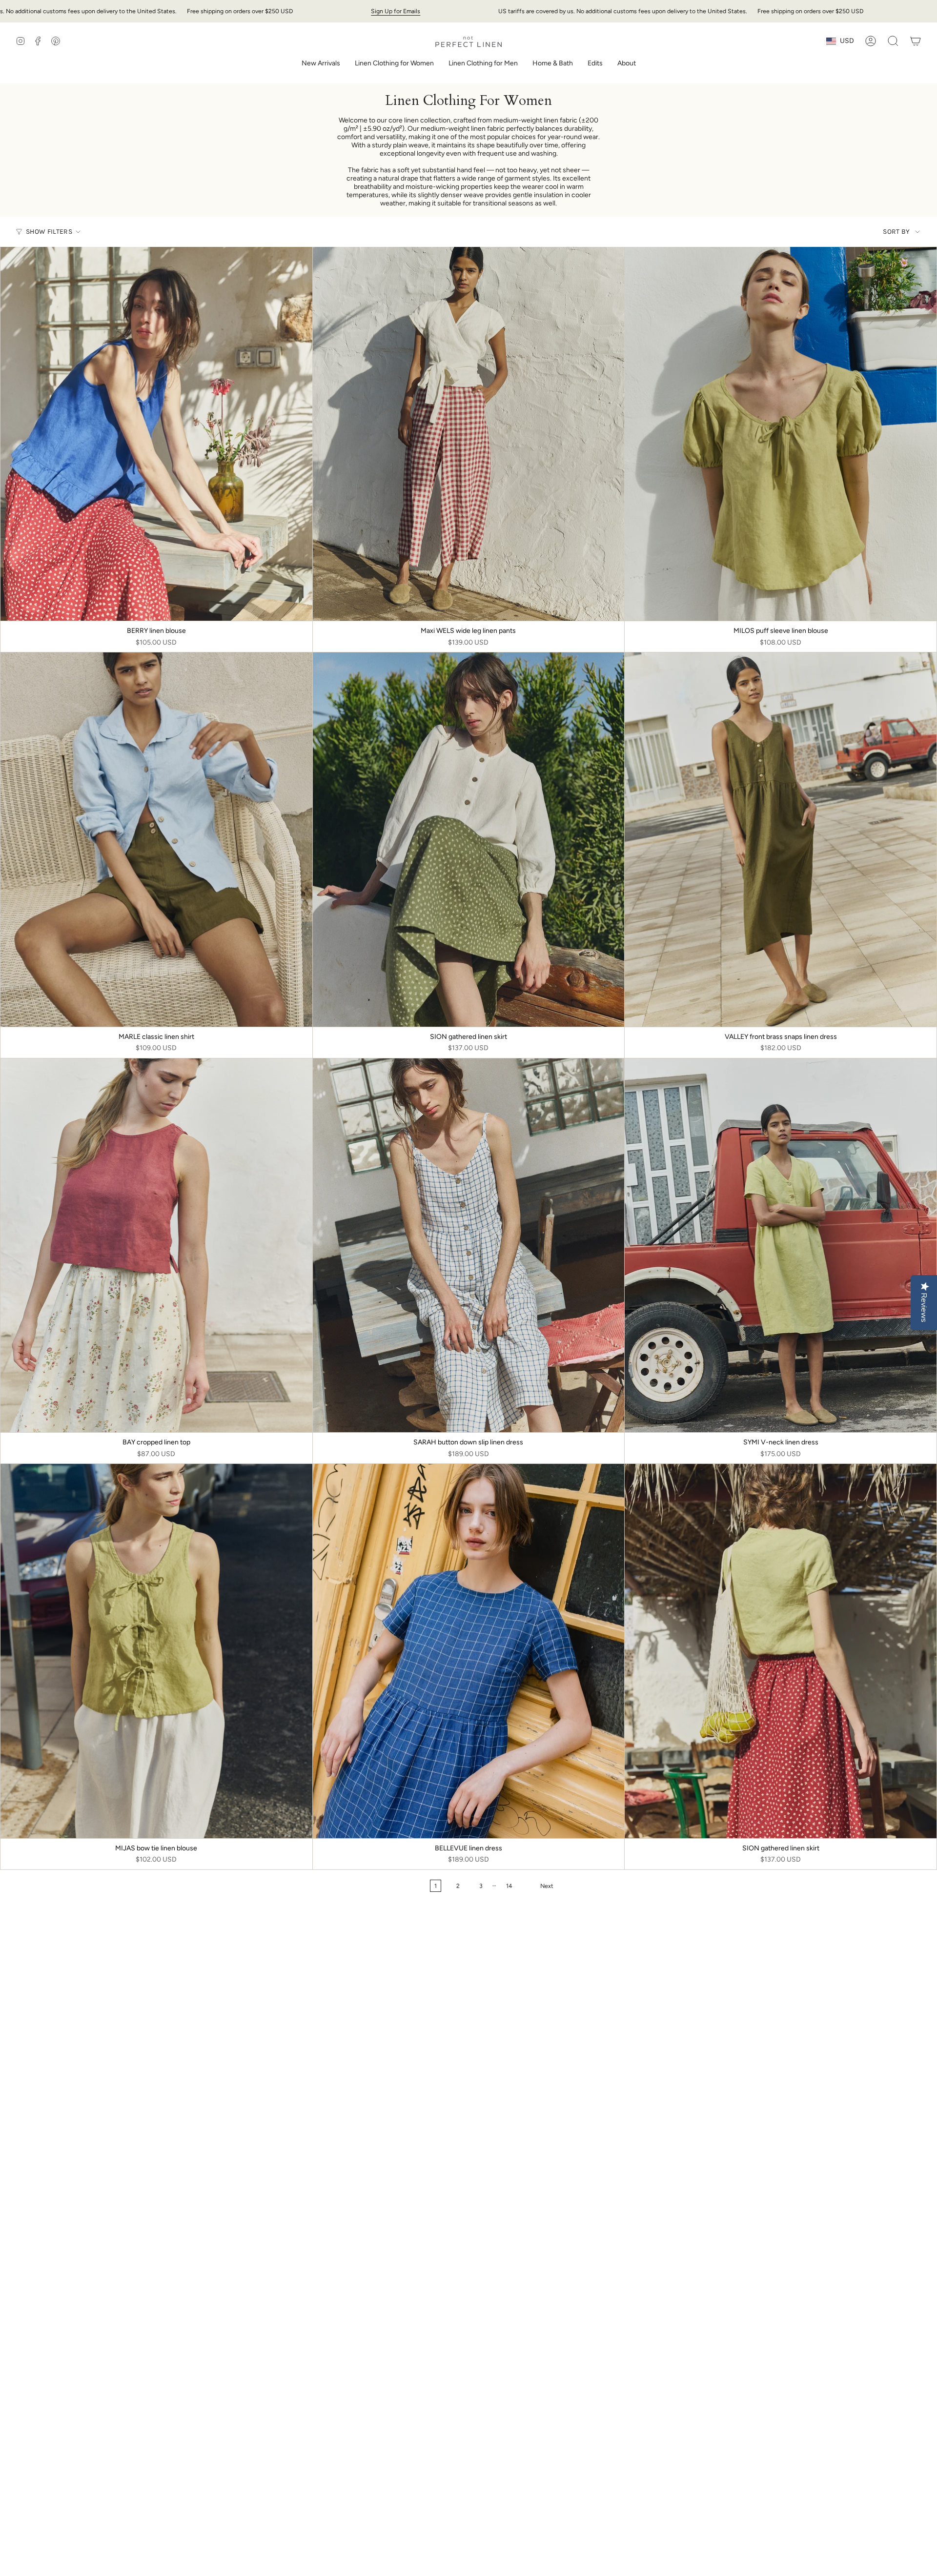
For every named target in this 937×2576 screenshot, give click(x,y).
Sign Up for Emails (396, 11)
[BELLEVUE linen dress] (469, 1651)
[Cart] (916, 41)
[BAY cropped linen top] (156, 1245)
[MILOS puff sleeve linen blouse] (781, 434)
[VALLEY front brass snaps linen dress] (781, 839)
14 (509, 1886)
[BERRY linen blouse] (156, 434)
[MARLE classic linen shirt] (156, 839)
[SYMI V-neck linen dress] (781, 1245)
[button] (394, 64)
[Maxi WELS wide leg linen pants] (469, 434)
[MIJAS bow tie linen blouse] (156, 1651)
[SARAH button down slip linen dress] (469, 1245)
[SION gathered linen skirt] (469, 839)
